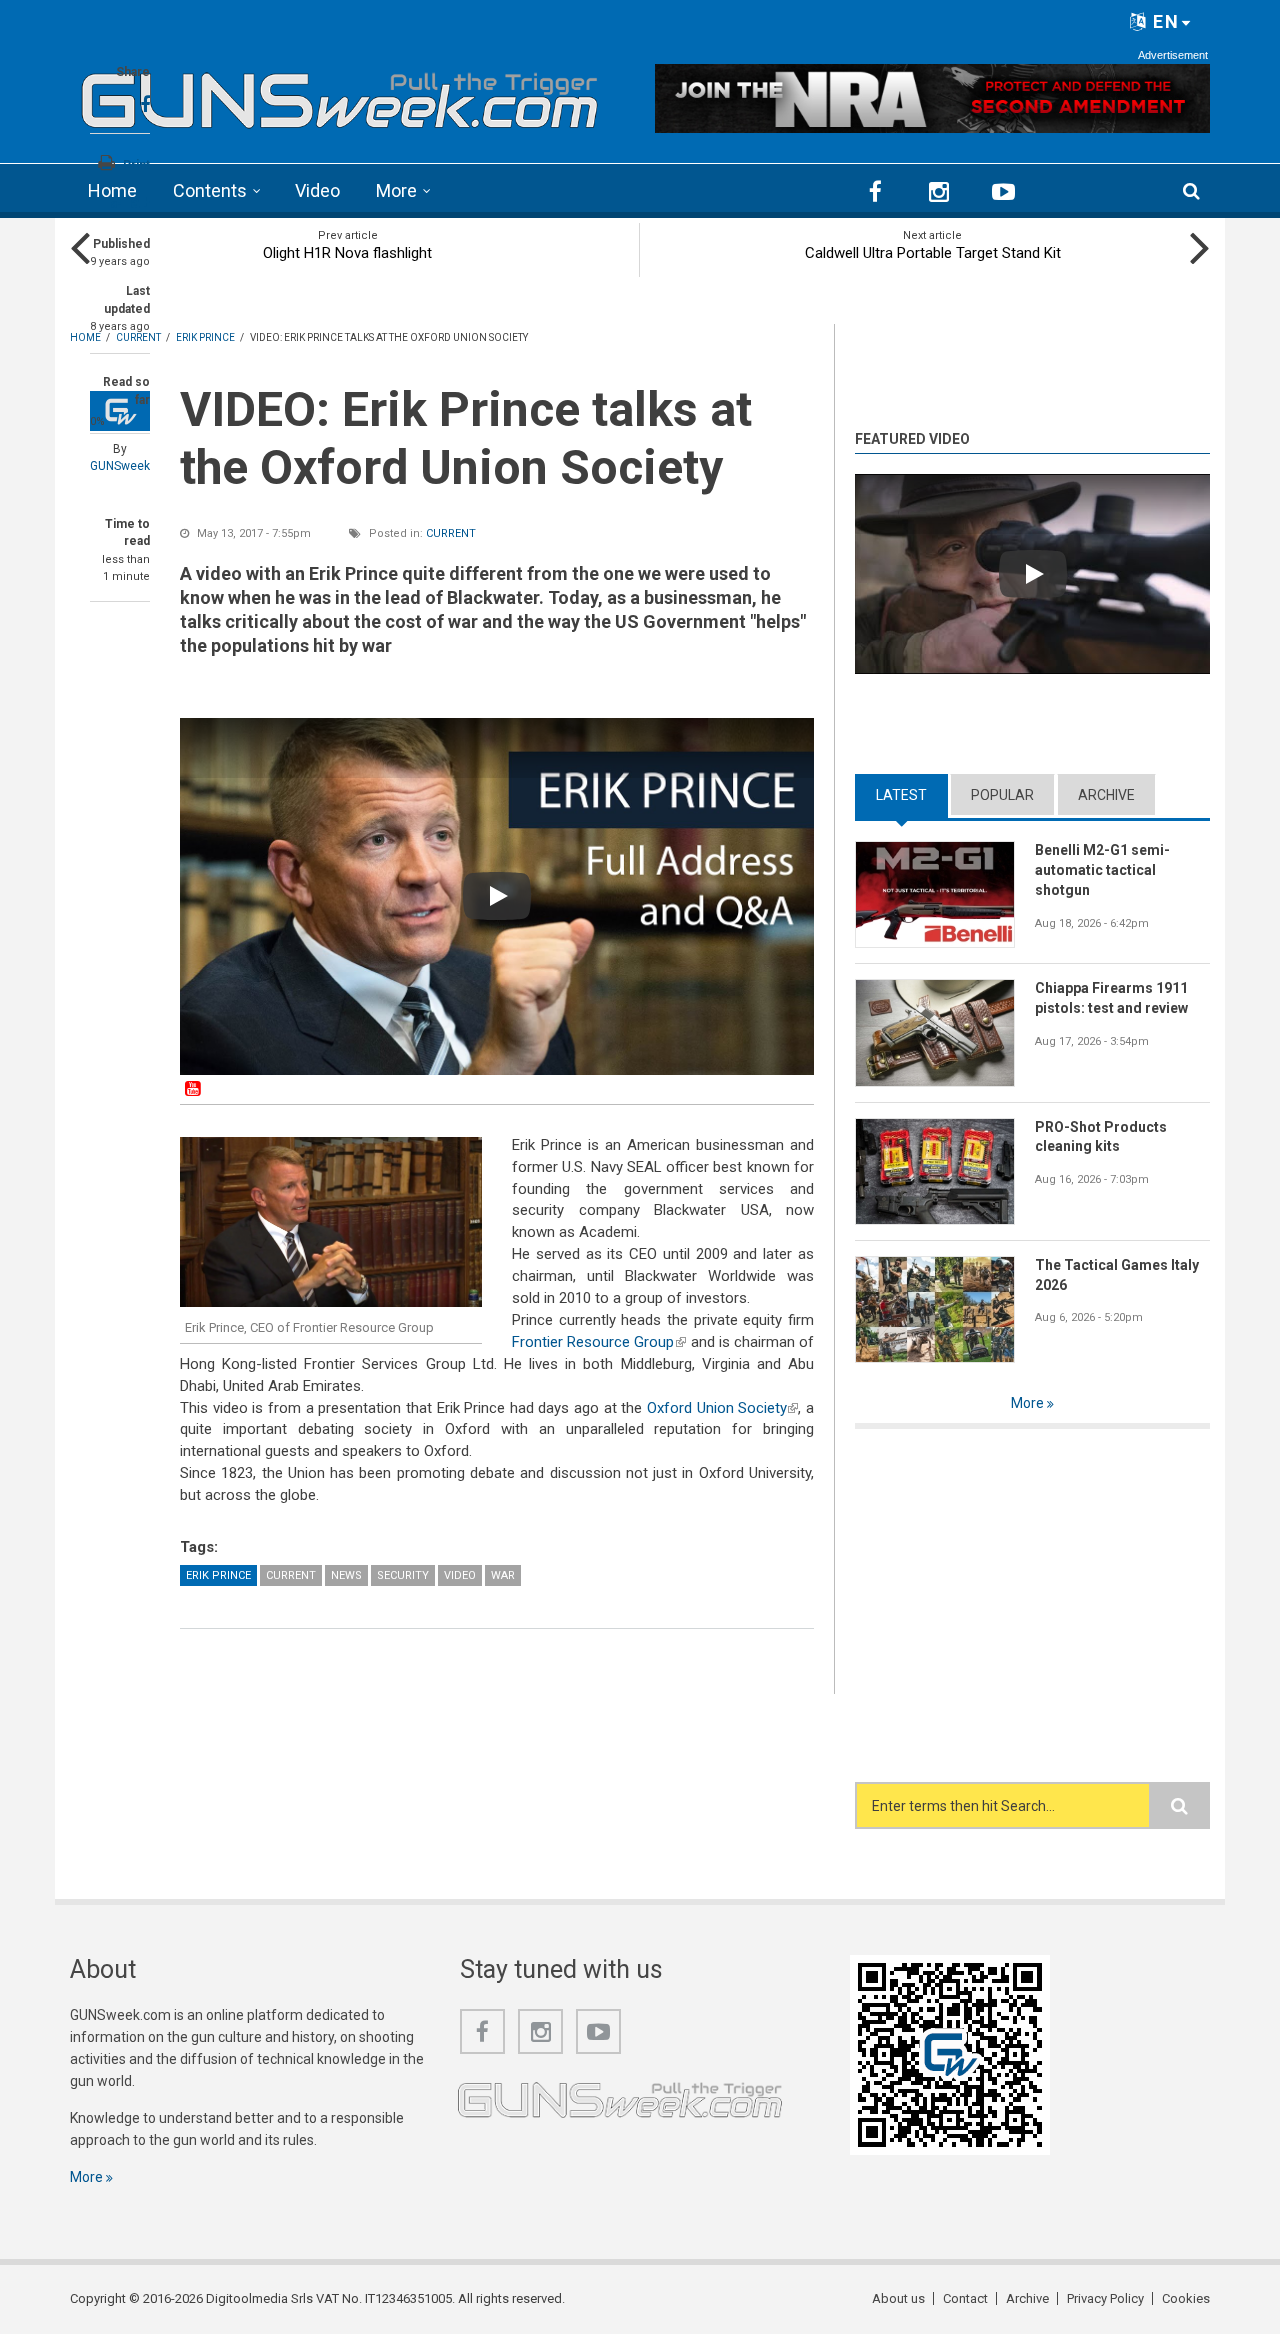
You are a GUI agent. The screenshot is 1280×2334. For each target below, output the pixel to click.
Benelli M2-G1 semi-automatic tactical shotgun (1102, 870)
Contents (210, 190)
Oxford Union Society (722, 1408)
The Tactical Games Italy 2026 (1117, 1275)
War (503, 1575)
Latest (912, 795)
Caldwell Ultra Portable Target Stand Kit (933, 253)
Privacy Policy (1105, 2298)
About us (898, 2298)
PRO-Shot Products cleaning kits (1101, 1137)
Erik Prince (218, 1575)
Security (403, 1575)
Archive (1106, 795)
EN (1163, 21)
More (396, 190)
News (346, 1575)
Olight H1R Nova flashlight (347, 253)
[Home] (340, 94)
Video (317, 190)
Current (451, 533)
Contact (965, 2298)
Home (112, 190)
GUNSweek (120, 466)
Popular (1002, 795)
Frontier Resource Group (599, 1342)
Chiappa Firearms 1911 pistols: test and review (1111, 998)
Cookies (1186, 2298)
